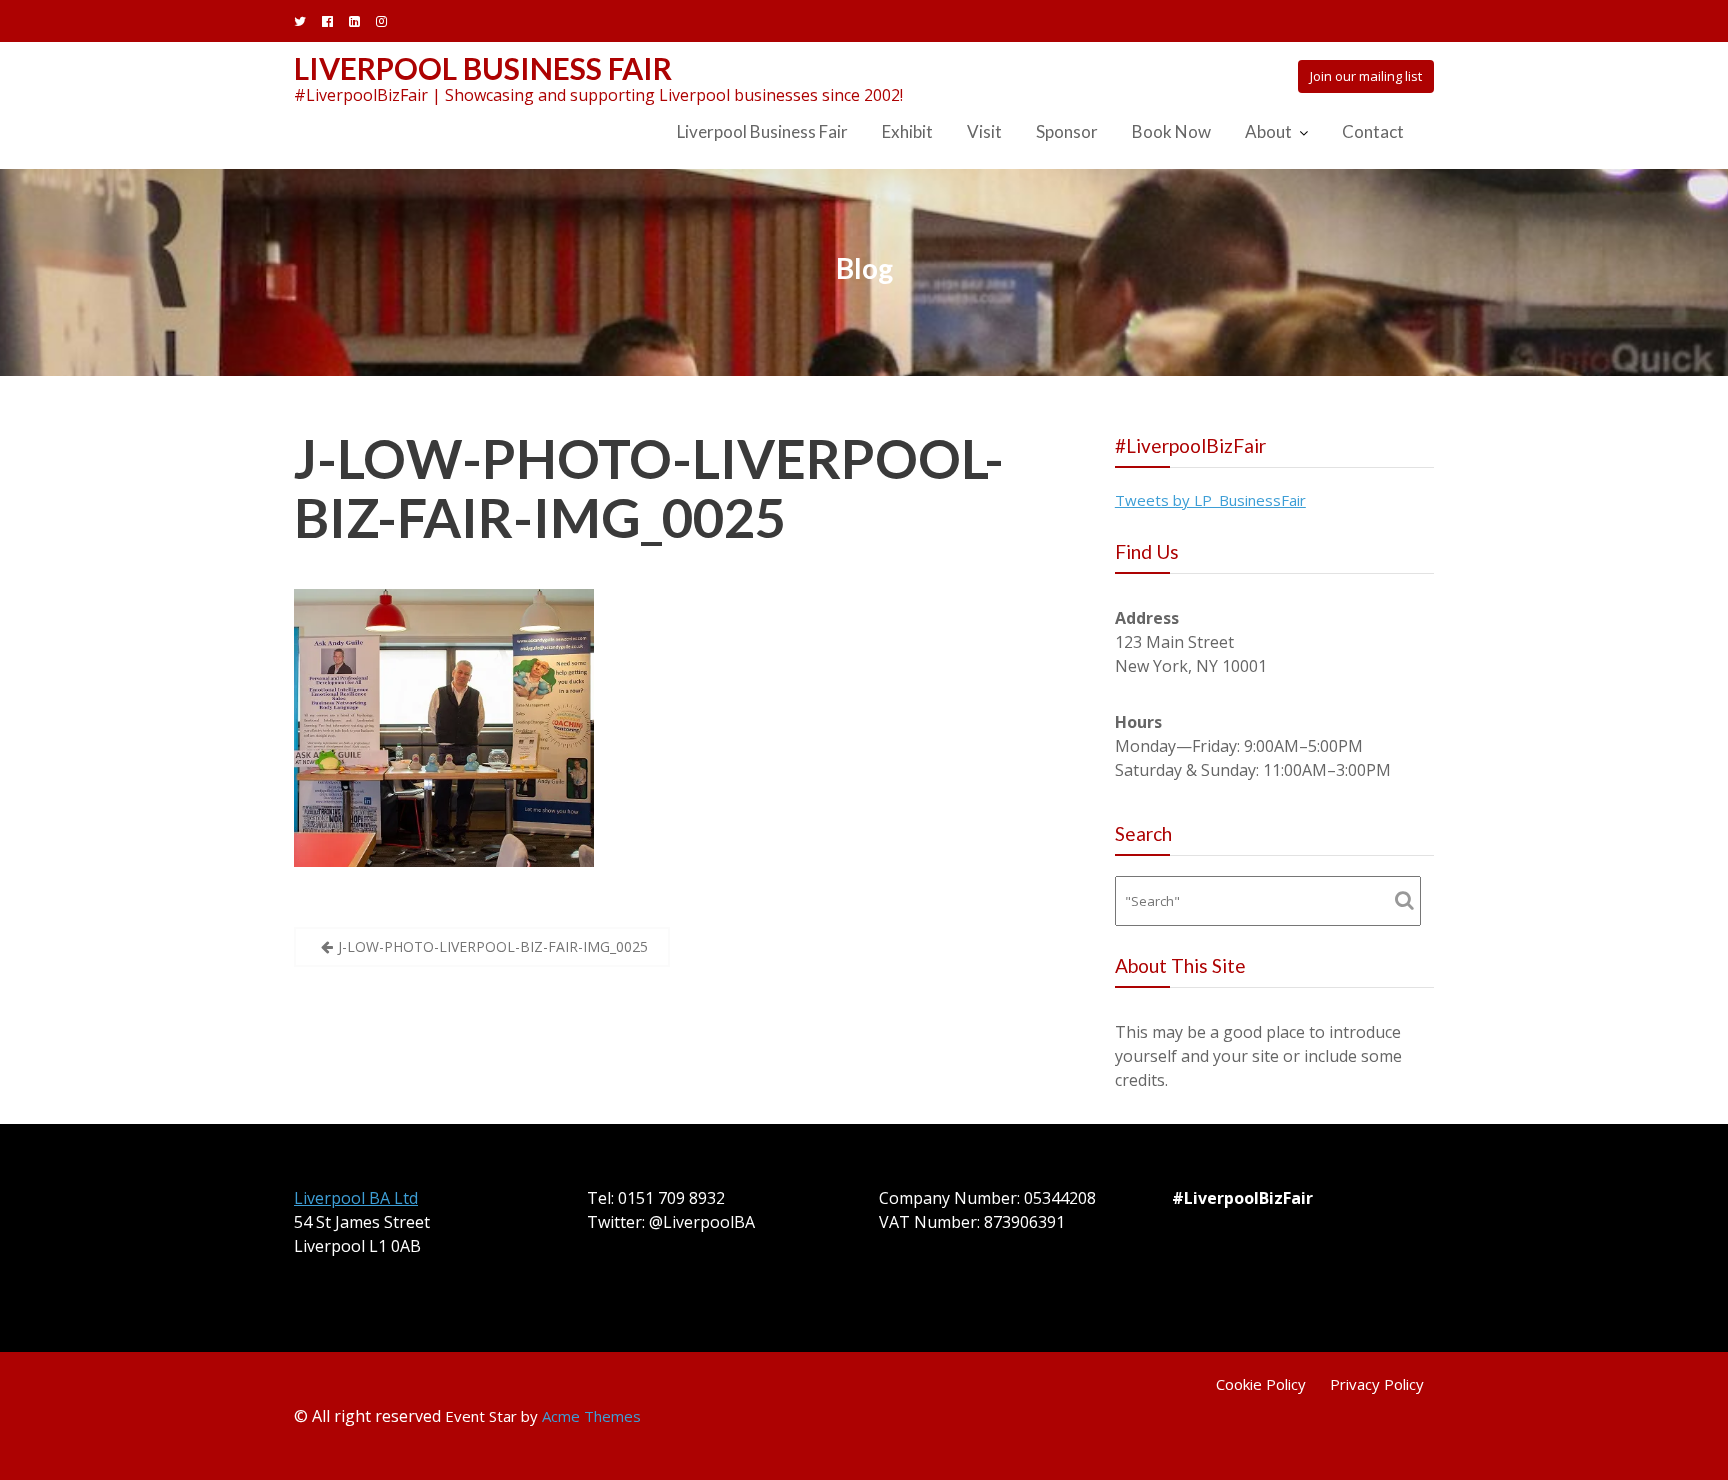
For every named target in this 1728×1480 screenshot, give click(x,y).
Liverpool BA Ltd (356, 1198)
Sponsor (1067, 131)
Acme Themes (591, 1416)
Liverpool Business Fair (483, 68)
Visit (984, 131)
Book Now (1171, 131)
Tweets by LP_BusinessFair (1210, 500)
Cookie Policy (1261, 1384)
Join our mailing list (1366, 76)
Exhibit (907, 131)
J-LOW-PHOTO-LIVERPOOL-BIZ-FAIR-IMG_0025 (649, 488)
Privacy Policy (1377, 1384)
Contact (1373, 131)
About (1268, 131)
